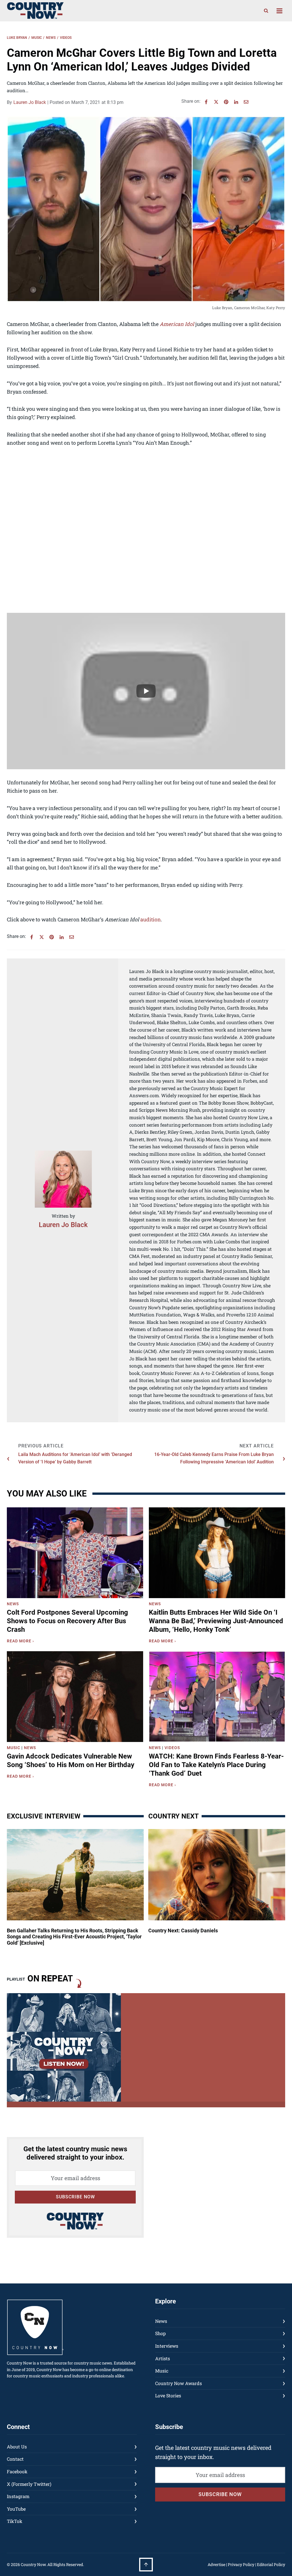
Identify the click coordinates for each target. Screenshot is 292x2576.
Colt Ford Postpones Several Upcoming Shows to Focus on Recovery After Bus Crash (67, 1621)
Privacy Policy (241, 2564)
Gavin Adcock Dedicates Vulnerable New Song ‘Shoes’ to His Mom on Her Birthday (71, 1761)
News (51, 38)
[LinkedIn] (236, 102)
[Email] (246, 102)
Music (37, 38)
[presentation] (75, 1553)
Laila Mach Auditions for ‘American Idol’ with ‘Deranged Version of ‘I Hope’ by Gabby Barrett (75, 1458)
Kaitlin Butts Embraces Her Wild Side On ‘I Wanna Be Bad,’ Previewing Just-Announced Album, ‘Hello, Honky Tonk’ (216, 1621)
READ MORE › (22, 1642)
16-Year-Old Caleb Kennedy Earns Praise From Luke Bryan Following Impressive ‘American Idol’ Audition (214, 1458)
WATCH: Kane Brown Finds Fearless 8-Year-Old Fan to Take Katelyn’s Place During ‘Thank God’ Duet (216, 1765)
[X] (216, 102)
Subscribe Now (75, 2197)
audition (151, 919)
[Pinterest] (226, 102)
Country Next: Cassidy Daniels (183, 1931)
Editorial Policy (271, 2564)
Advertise (216, 2564)
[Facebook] (206, 102)
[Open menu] (279, 11)
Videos (66, 38)
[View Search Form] (266, 11)
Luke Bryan (17, 38)
